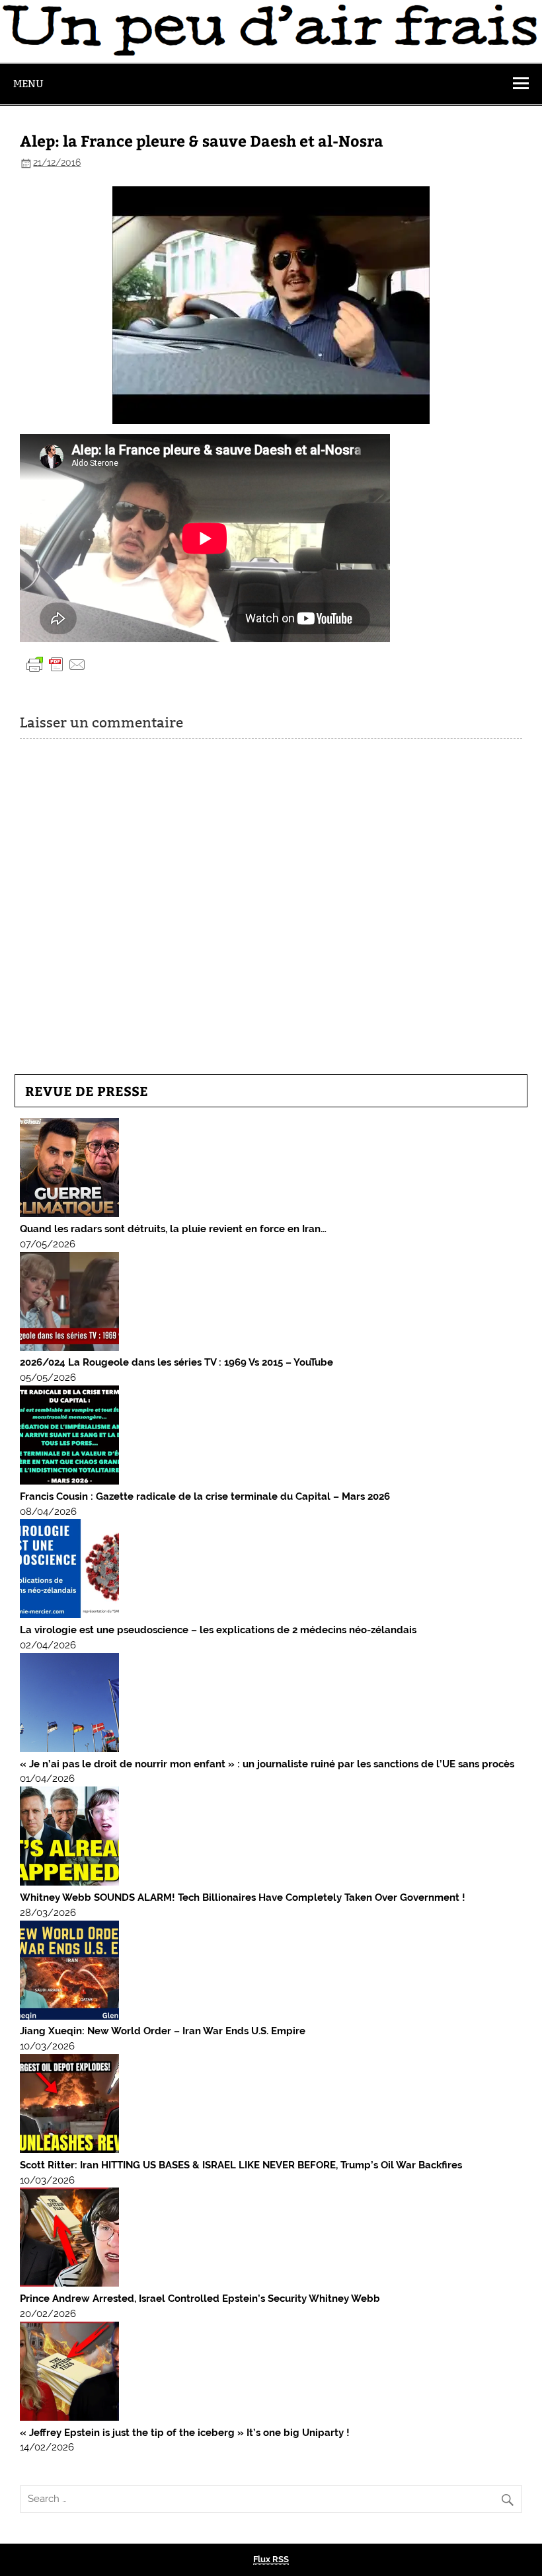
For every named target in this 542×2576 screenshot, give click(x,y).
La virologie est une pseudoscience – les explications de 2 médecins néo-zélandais (218, 1630)
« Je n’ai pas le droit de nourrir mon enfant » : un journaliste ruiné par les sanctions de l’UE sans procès (267, 1764)
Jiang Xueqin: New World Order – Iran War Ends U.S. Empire (163, 2031)
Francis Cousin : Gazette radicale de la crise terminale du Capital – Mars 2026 (205, 1496)
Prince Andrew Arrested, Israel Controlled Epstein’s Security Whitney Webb (200, 2299)
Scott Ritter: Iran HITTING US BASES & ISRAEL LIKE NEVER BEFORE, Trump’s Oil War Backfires (241, 2165)
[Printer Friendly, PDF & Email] (56, 664)
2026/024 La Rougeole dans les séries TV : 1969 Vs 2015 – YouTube (176, 1362)
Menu (28, 84)
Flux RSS (271, 2559)
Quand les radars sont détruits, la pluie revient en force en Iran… (173, 1229)
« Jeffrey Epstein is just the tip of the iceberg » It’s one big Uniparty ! (185, 2433)
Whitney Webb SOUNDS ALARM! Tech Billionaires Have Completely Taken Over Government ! (243, 1897)
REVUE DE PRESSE (87, 1090)
